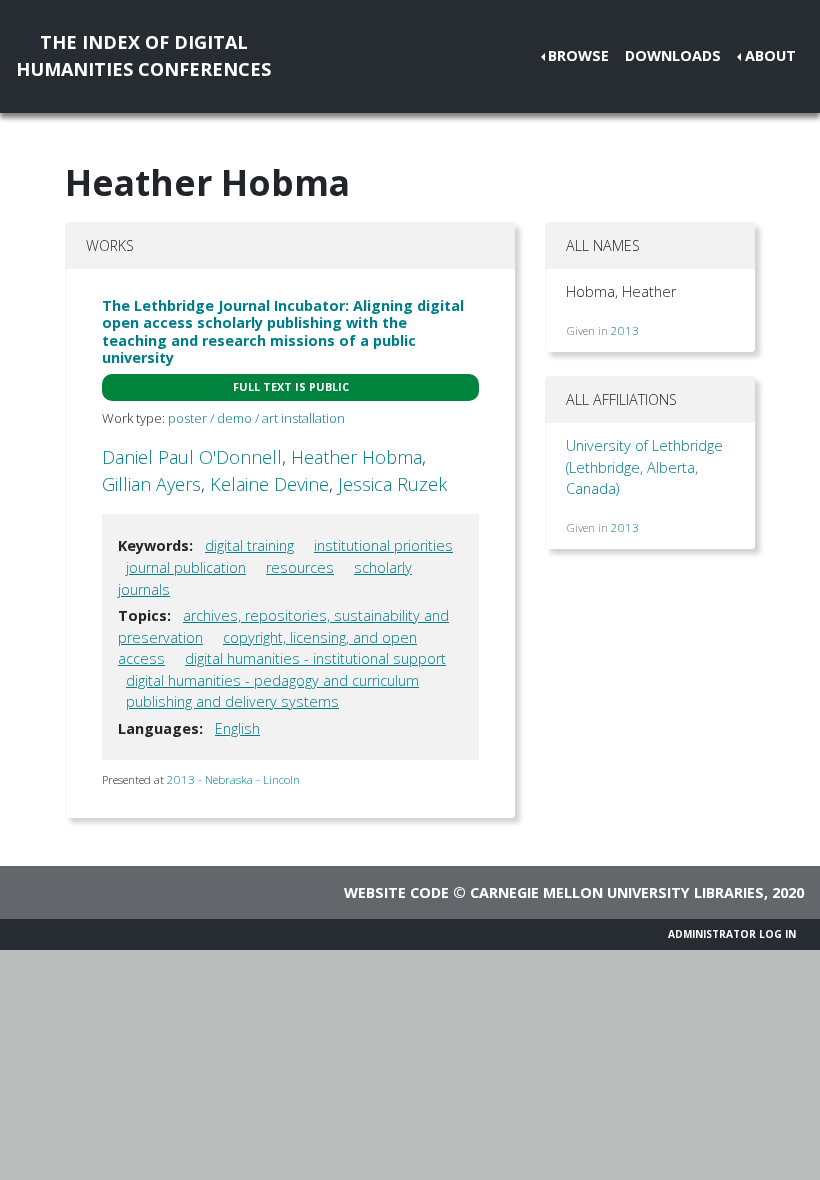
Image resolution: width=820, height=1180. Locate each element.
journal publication (186, 567)
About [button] (770, 55)
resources (300, 567)
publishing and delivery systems (232, 701)
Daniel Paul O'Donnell (192, 457)
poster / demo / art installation (256, 418)
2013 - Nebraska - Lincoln (233, 779)
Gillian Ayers (151, 484)
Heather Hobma (356, 457)
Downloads (673, 55)
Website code (396, 892)
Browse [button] (578, 55)
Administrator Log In (732, 934)
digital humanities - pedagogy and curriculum (272, 680)
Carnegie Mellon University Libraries (617, 892)
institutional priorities (383, 545)
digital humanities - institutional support (315, 658)
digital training (249, 545)
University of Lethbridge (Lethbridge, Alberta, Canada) (644, 467)
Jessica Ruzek (392, 484)
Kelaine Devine (269, 484)
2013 (625, 330)
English (237, 728)
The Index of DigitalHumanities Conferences (143, 55)
